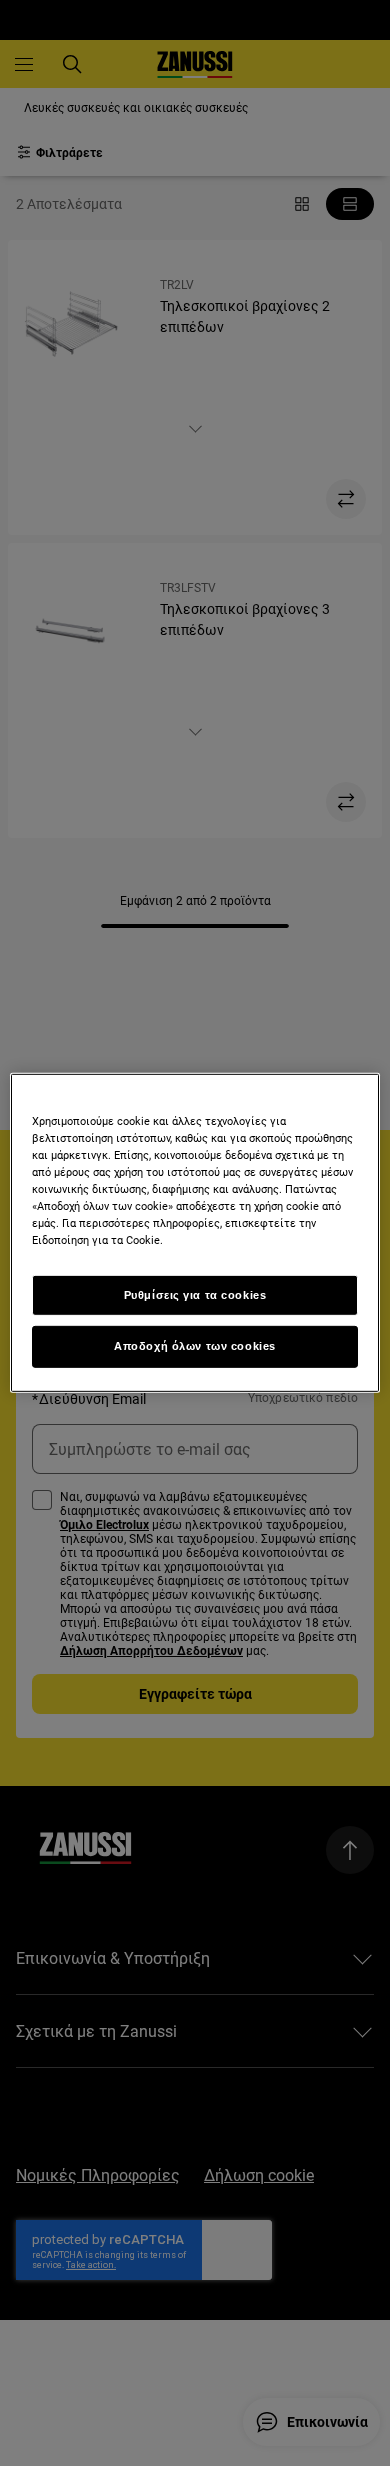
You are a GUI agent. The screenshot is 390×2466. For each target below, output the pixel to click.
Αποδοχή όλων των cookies (195, 1346)
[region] (195, 1233)
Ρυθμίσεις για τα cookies (195, 1294)
